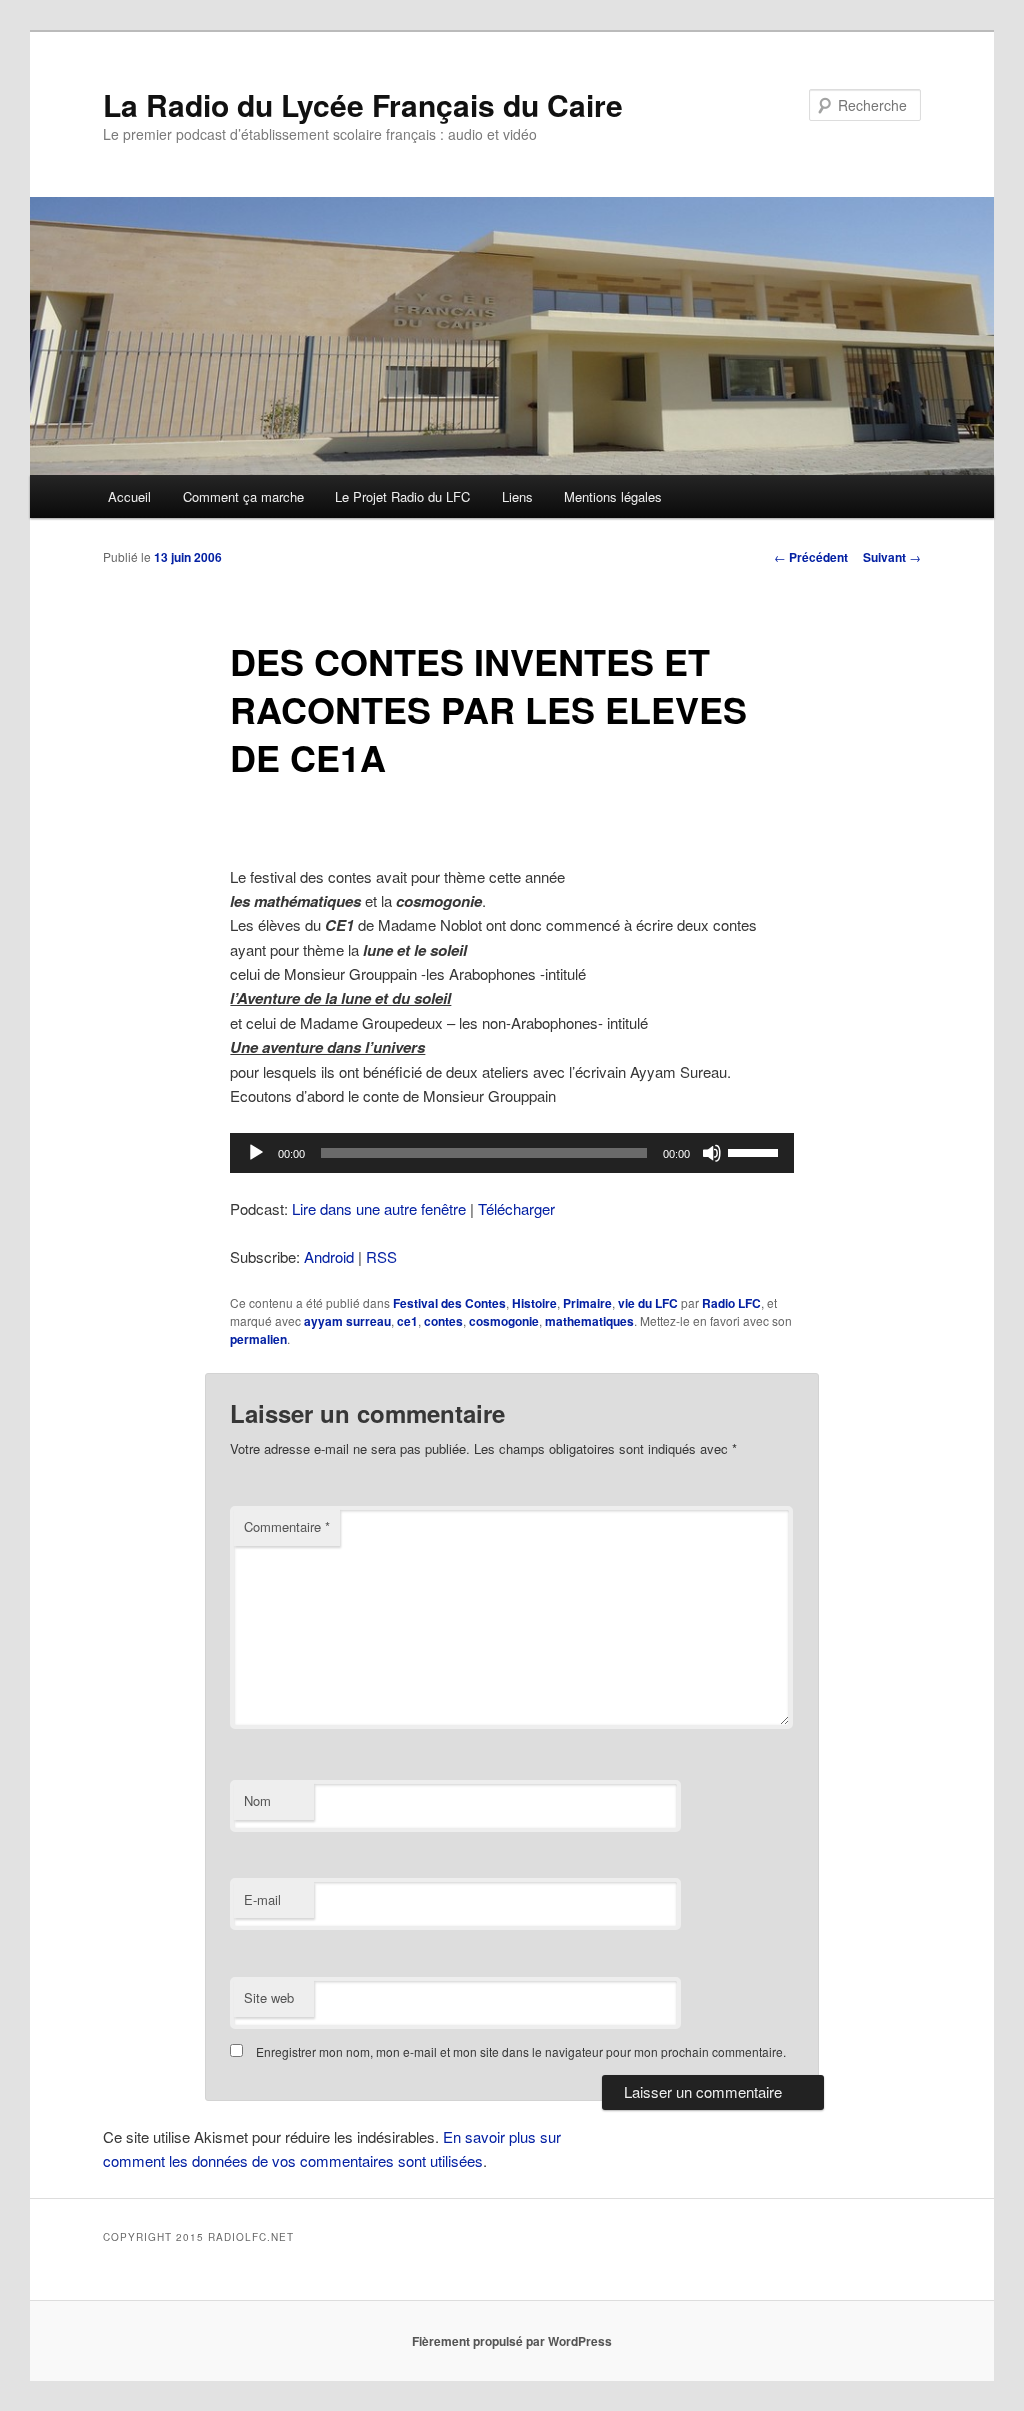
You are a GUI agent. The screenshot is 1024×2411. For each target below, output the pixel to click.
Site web (269, 1997)
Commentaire (287, 1526)
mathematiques (589, 1321)
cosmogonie (504, 1321)
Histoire (534, 1303)
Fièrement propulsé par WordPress (512, 2341)
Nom (257, 1800)
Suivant (892, 557)
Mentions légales (613, 496)
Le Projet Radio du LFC (402, 496)
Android (329, 1256)
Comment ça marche (243, 496)
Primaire (587, 1303)
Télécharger (516, 1208)
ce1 (407, 1321)
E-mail (262, 1899)
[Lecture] (256, 1153)
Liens (517, 496)
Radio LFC (731, 1303)
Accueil (129, 496)
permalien (258, 1339)
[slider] (756, 1151)
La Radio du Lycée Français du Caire (363, 104)
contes (443, 1321)
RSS (381, 1256)
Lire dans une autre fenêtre (379, 1208)
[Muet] (712, 1153)
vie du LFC (648, 1303)
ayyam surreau (347, 1321)
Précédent (811, 557)
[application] (511, 1153)
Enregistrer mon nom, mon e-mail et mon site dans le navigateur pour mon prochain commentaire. (521, 2051)
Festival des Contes (449, 1303)
